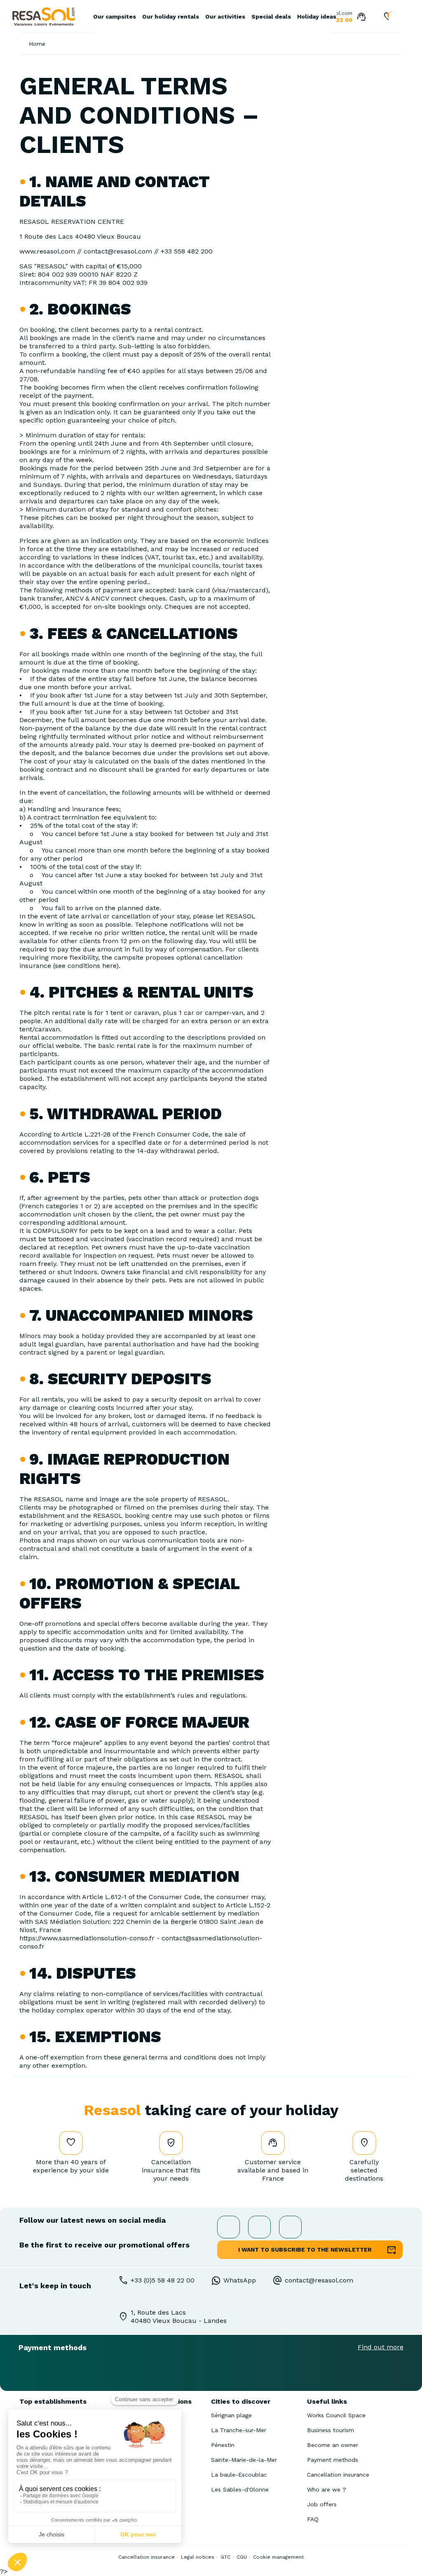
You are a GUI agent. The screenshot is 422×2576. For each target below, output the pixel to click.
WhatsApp (240, 2280)
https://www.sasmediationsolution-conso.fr (87, 1938)
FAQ (313, 2519)
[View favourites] (388, 17)
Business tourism (331, 2430)
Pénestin (223, 2445)
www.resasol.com (47, 251)
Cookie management (278, 2557)
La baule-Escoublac (239, 2475)
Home (37, 44)
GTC (225, 2557)
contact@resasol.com (319, 2280)
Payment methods (333, 2460)
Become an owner (333, 2445)
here (109, 966)
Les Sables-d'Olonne (240, 2489)
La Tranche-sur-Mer (239, 2430)
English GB (395, 18)
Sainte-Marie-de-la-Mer (244, 2460)
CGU (242, 2557)
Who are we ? (327, 2489)
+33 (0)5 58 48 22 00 (163, 2280)
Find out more (381, 2347)
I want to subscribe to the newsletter (305, 2250)
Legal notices (198, 2557)
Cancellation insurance (338, 2475)
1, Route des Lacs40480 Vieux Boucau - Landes (179, 2317)
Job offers (322, 2504)
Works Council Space (336, 2415)
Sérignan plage (231, 2415)
